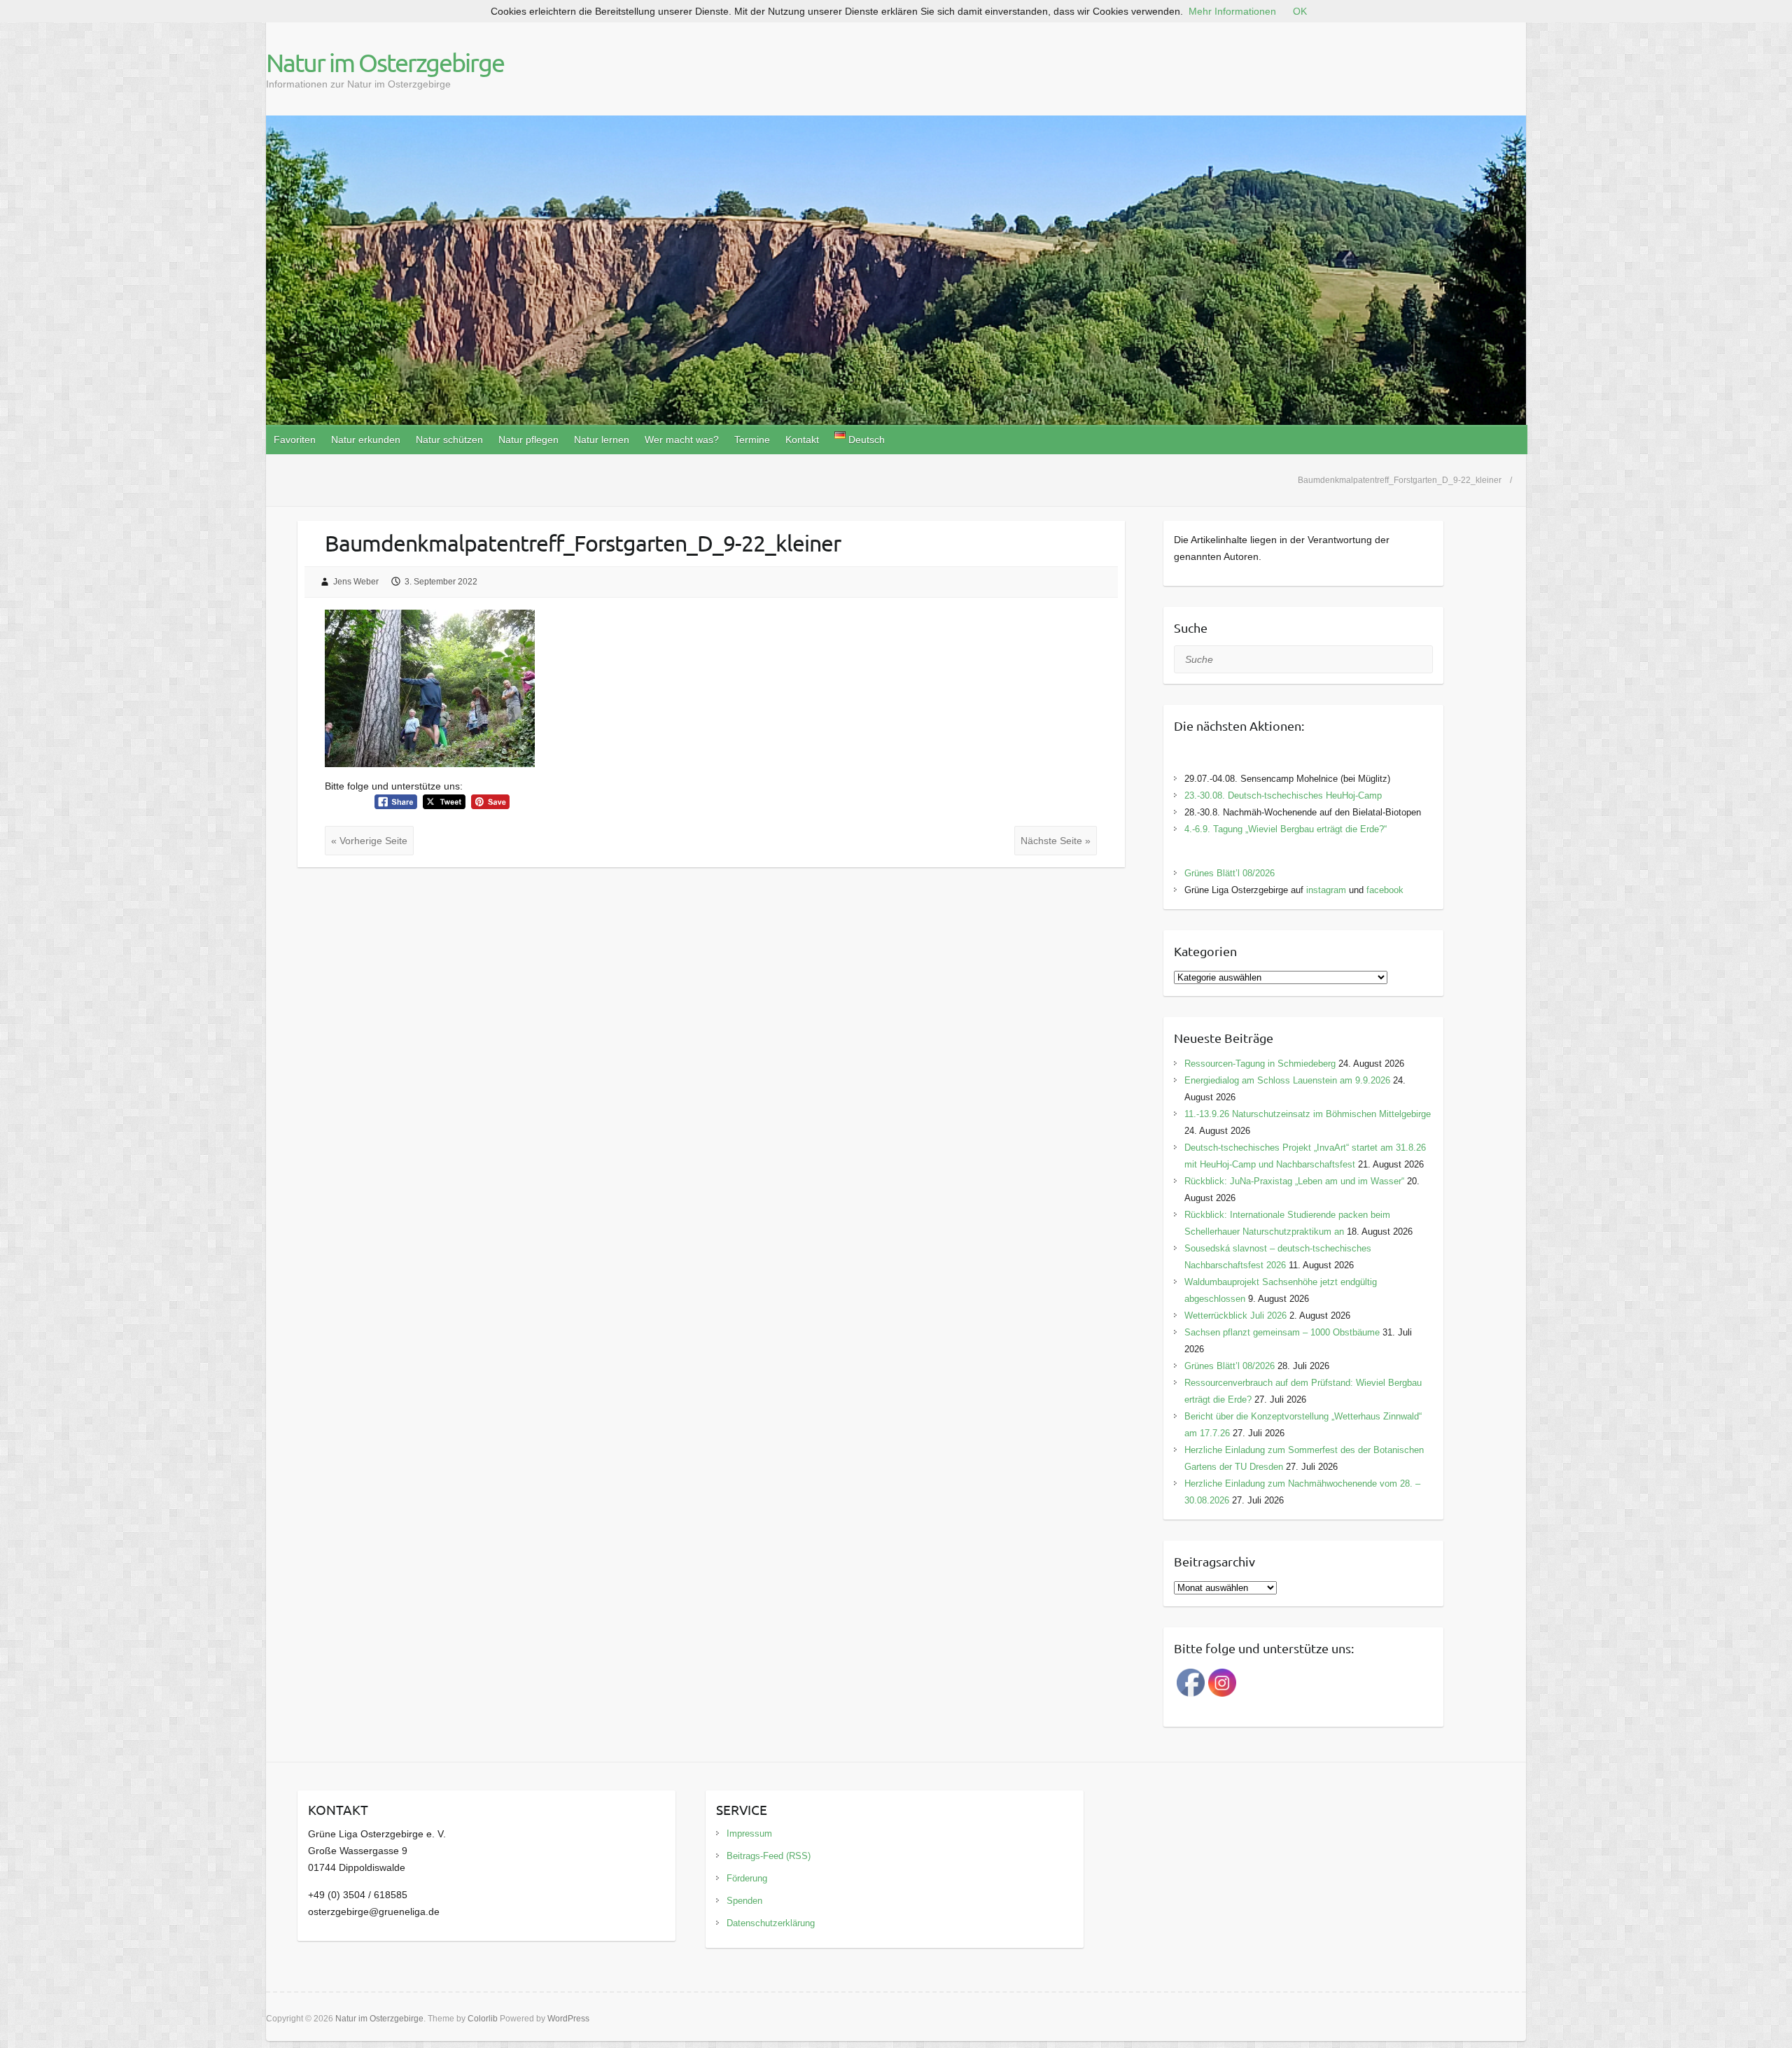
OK (1300, 11)
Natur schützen (449, 440)
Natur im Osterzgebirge (385, 62)
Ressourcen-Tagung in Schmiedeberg (1260, 1064)
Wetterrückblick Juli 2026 (1235, 1316)
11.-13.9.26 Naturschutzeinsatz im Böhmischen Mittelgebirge (1308, 1114)
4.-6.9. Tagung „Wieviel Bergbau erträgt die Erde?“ (1286, 829)
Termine (752, 440)
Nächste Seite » (1056, 841)
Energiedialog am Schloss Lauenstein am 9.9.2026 (1287, 1080)
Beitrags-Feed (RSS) (769, 1856)
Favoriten (295, 440)
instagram (1326, 890)
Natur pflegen (528, 440)
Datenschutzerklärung (771, 1923)
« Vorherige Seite (369, 841)
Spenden (744, 1901)
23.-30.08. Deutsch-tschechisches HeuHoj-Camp (1283, 795)
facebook (1385, 890)
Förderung (747, 1878)
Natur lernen (602, 440)
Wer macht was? (682, 440)
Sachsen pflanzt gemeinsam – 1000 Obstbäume (1282, 1332)
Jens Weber (356, 582)
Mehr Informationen (1232, 11)
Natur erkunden (366, 440)
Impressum (749, 1833)
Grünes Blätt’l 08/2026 (1230, 873)
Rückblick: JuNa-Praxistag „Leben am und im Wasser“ (1294, 1181)
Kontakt (802, 440)
